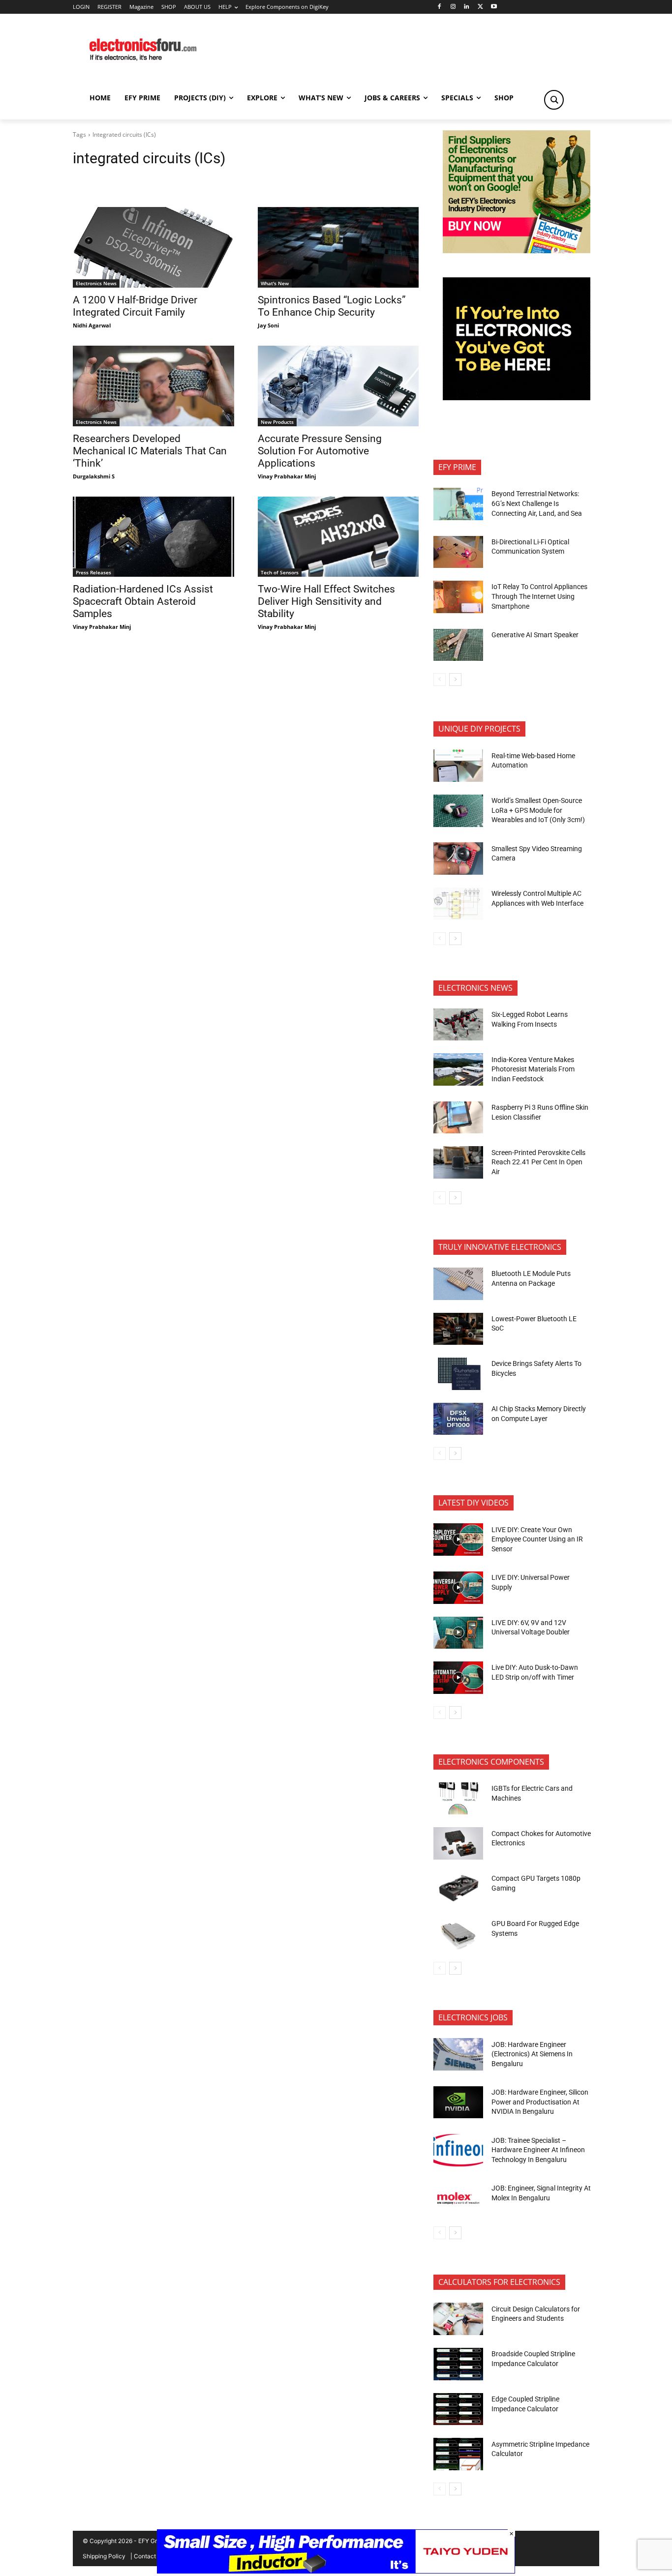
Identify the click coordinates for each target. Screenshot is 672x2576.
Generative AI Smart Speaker (535, 635)
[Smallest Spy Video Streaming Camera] (458, 859)
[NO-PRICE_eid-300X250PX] (517, 251)
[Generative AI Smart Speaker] (458, 645)
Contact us (149, 2556)
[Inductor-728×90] (336, 2571)
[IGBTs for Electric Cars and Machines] (458, 1799)
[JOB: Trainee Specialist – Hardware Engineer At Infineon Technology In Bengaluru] (458, 2150)
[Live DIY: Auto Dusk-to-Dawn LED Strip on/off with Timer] (458, 1678)
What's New (275, 283)
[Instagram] (453, 7)
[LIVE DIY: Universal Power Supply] (458, 1588)
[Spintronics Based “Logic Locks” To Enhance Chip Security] (338, 247)
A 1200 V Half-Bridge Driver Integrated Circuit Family (135, 306)
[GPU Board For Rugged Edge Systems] (458, 1934)
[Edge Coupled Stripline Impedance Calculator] (458, 2409)
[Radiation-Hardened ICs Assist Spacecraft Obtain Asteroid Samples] (153, 537)
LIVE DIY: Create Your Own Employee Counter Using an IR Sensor (537, 1539)
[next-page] (455, 680)
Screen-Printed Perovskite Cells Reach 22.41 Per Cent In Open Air (538, 1162)
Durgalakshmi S (94, 476)
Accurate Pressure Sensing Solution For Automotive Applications (320, 451)
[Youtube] (494, 7)
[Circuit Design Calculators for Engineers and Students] (458, 2319)
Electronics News (96, 283)
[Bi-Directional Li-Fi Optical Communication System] (458, 552)
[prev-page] (440, 680)
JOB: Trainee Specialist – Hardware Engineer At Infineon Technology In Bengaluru (538, 2150)
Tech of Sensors (280, 572)
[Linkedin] (467, 7)
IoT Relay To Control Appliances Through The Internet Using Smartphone (539, 596)
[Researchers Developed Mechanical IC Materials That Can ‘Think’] (153, 386)
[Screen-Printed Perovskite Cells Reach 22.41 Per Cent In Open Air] (458, 1162)
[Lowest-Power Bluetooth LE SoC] (458, 1329)
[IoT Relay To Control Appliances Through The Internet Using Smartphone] (458, 597)
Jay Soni (268, 325)
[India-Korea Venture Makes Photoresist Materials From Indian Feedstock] (458, 1069)
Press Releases (93, 572)
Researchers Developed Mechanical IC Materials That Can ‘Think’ (150, 451)
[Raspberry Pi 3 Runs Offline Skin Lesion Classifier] (458, 1118)
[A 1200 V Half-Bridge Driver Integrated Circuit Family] (153, 247)
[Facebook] (439, 7)
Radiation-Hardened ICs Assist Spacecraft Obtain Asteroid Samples (143, 601)
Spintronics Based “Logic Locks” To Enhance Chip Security (332, 306)
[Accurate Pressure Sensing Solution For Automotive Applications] (338, 386)
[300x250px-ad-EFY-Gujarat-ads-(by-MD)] (517, 398)
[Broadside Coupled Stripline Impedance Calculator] (458, 2364)
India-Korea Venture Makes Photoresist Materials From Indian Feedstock (533, 1069)
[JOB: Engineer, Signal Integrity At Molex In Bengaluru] (458, 2198)
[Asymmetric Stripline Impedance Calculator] (458, 2454)
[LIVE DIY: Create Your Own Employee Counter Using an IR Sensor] (458, 1540)
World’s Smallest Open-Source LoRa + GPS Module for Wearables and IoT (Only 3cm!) (538, 810)
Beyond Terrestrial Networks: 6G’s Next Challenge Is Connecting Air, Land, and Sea (537, 503)
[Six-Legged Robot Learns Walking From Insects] (458, 1025)
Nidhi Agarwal (92, 325)
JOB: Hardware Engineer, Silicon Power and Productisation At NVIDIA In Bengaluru (540, 2102)
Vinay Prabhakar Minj (287, 476)
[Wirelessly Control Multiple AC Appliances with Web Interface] (458, 904)
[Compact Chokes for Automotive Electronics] (458, 1843)
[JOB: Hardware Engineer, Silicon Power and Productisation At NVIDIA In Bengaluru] (458, 2102)
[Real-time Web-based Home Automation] (458, 766)
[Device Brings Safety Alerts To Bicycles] (458, 1374)
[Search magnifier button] (554, 100)
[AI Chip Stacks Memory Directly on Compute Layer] (458, 1419)
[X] (480, 7)
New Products (277, 422)
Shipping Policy (104, 2556)
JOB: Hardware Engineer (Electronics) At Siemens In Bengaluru (532, 2054)
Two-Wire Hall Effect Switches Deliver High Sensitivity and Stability (326, 601)
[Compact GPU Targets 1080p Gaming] (458, 1889)
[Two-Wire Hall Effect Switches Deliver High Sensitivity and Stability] (338, 537)
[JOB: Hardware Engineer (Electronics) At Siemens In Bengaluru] (458, 2054)
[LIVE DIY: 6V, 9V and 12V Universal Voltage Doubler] (458, 1633)
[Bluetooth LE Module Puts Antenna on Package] (458, 1284)
